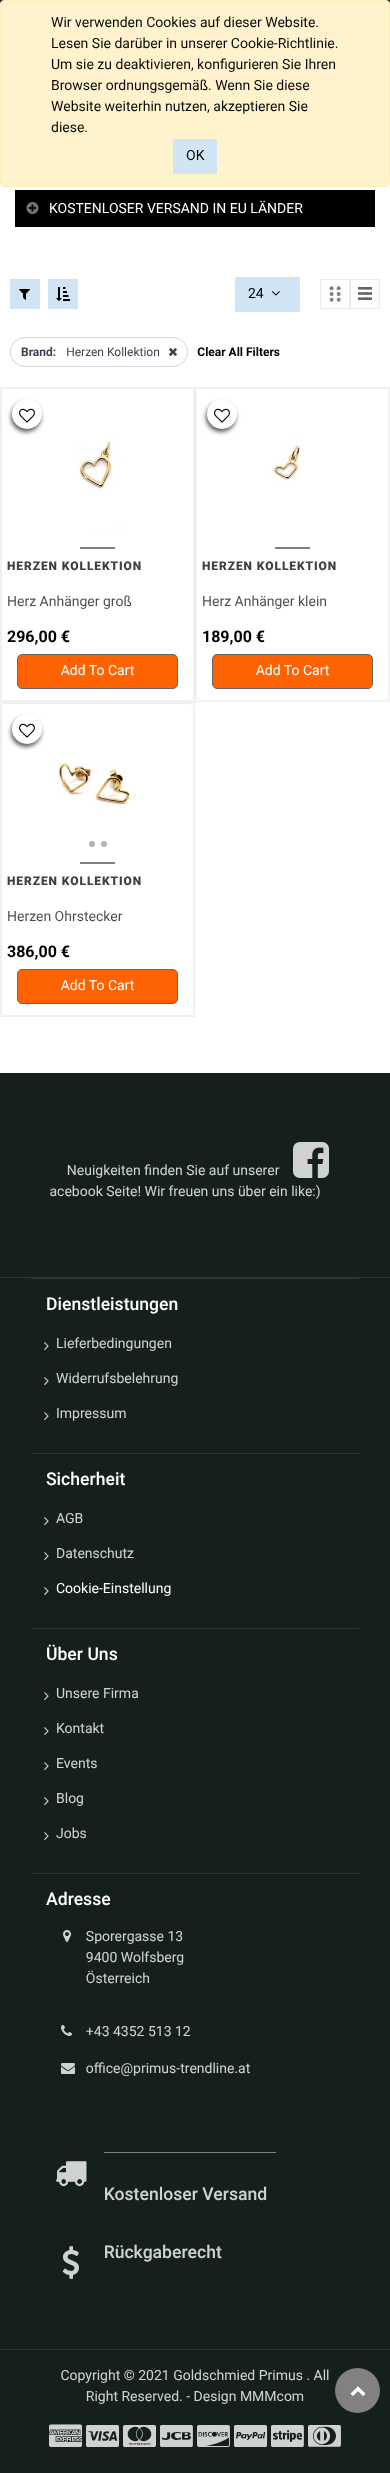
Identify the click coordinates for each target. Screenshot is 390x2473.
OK (195, 156)
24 (257, 294)
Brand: (38, 352)
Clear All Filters (238, 352)
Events (76, 1764)
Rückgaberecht (163, 2253)
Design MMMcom (249, 2397)
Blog (70, 1799)
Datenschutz (95, 1554)
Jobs (71, 1834)
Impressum (91, 1414)
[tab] (195, 209)
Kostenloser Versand (188, 2195)
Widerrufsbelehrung (117, 1379)
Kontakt (80, 1729)
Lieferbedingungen (114, 1344)
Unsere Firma (97, 1694)
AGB (69, 1519)
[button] (27, 414)
